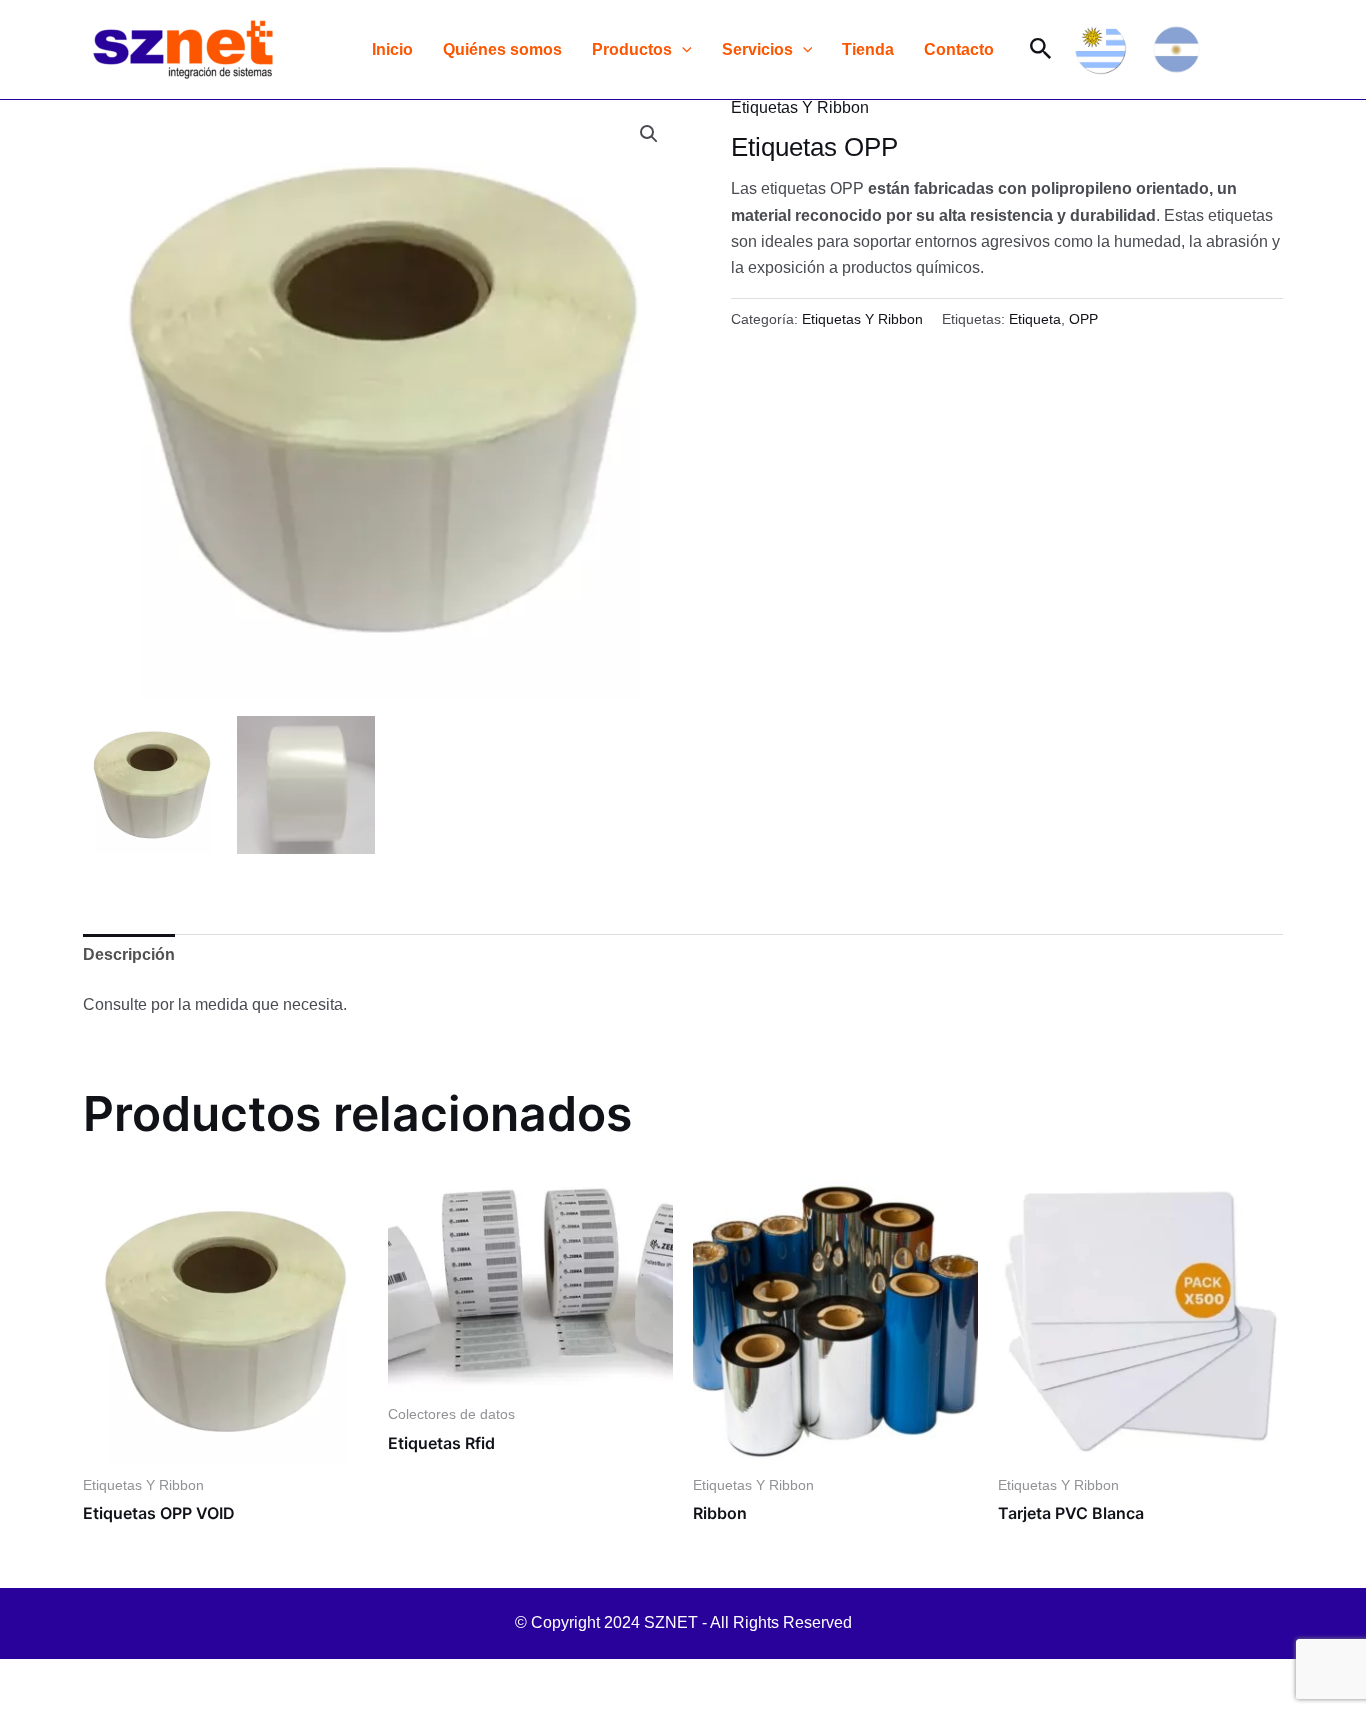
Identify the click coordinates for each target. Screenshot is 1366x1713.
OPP (1083, 319)
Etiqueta (1035, 319)
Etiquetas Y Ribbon (800, 107)
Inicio (392, 49)
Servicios (757, 49)
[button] (682, 49)
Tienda (868, 49)
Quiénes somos (502, 49)
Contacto (959, 49)
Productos (632, 49)
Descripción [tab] (129, 954)
